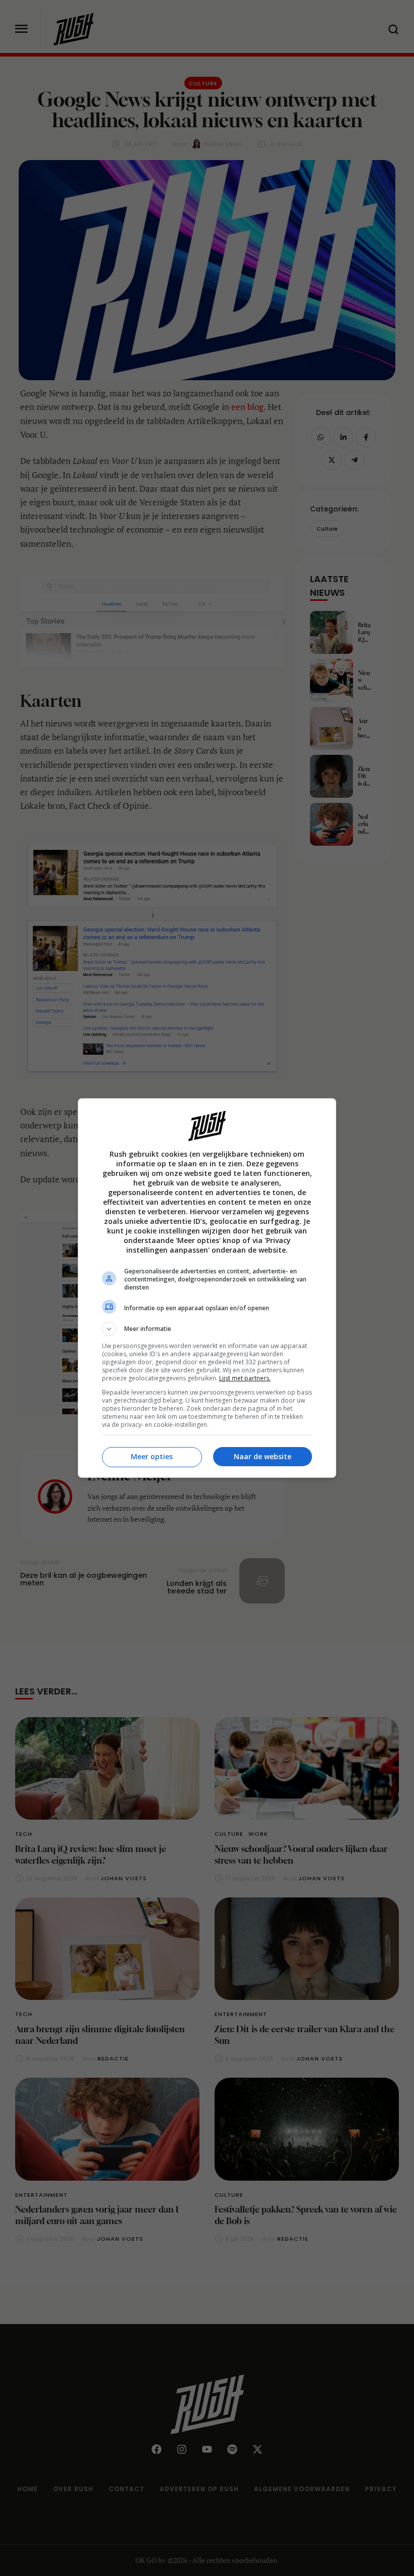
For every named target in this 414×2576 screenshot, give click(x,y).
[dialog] (207, 1288)
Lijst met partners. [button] (245, 1378)
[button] (207, 1329)
